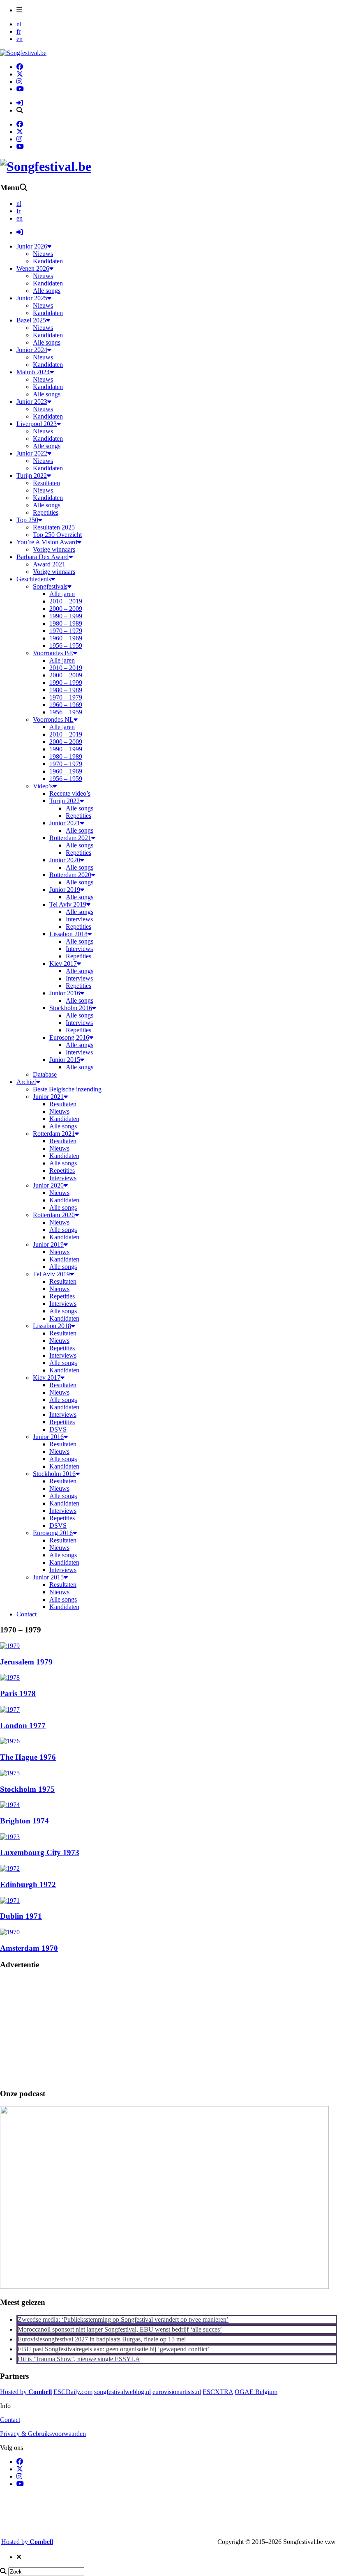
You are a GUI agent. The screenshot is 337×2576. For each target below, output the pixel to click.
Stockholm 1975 (27, 1789)
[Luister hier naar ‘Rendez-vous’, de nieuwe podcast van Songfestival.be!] (164, 2287)
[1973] (10, 1837)
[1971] (10, 1900)
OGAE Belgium (256, 2392)
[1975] (10, 1773)
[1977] (10, 1709)
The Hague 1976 (28, 1757)
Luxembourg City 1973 (40, 1852)
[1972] (10, 1868)
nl (19, 24)
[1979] (10, 1646)
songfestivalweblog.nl (122, 2392)
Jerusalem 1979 (26, 1662)
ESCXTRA (218, 2392)
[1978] (10, 1677)
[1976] (10, 1741)
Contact (10, 2420)
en (20, 39)
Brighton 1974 (24, 1821)
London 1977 (23, 1725)
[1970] (10, 1932)
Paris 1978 (18, 1693)
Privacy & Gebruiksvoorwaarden (43, 2434)
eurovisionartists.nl (177, 2392)
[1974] (10, 1805)
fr (18, 31)
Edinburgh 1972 (28, 1884)
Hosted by (26, 2392)
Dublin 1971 (21, 1916)
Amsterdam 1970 (29, 1948)
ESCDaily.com (73, 2392)
